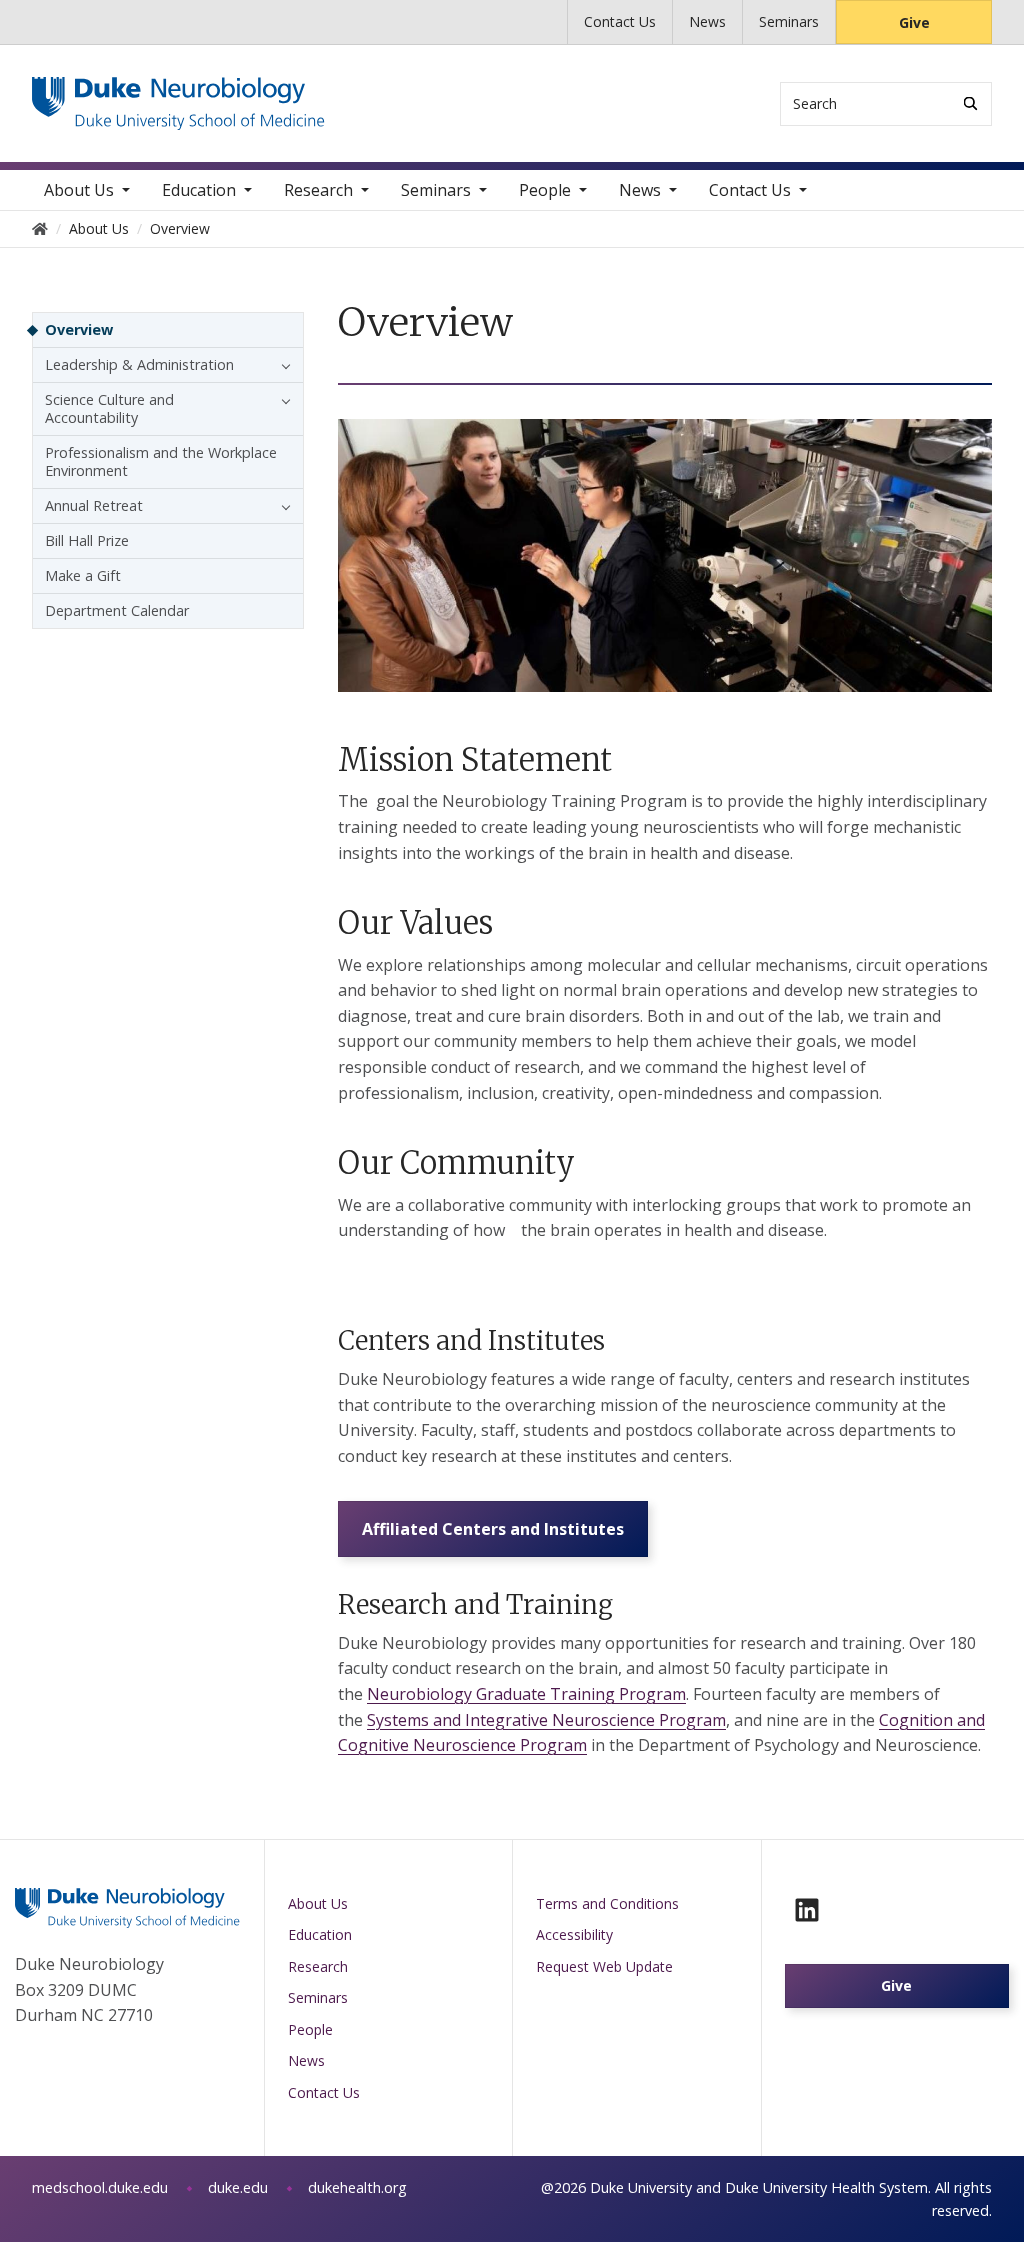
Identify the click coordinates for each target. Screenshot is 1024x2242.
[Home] (178, 95)
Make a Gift (83, 575)
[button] (281, 365)
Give (914, 22)
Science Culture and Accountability (109, 408)
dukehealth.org (357, 2187)
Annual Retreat (94, 505)
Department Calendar (117, 610)
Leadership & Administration (139, 364)
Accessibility (574, 1934)
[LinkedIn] (807, 1910)
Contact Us (620, 21)
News (707, 21)
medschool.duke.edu (100, 2187)
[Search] (970, 103)
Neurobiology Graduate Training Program (526, 1694)
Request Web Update (604, 1966)
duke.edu (238, 2187)
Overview (79, 329)
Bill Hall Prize (87, 540)
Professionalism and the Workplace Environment (161, 461)
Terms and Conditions (607, 1903)
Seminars (789, 21)
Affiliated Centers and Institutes (493, 1529)
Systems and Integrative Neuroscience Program (546, 1720)
